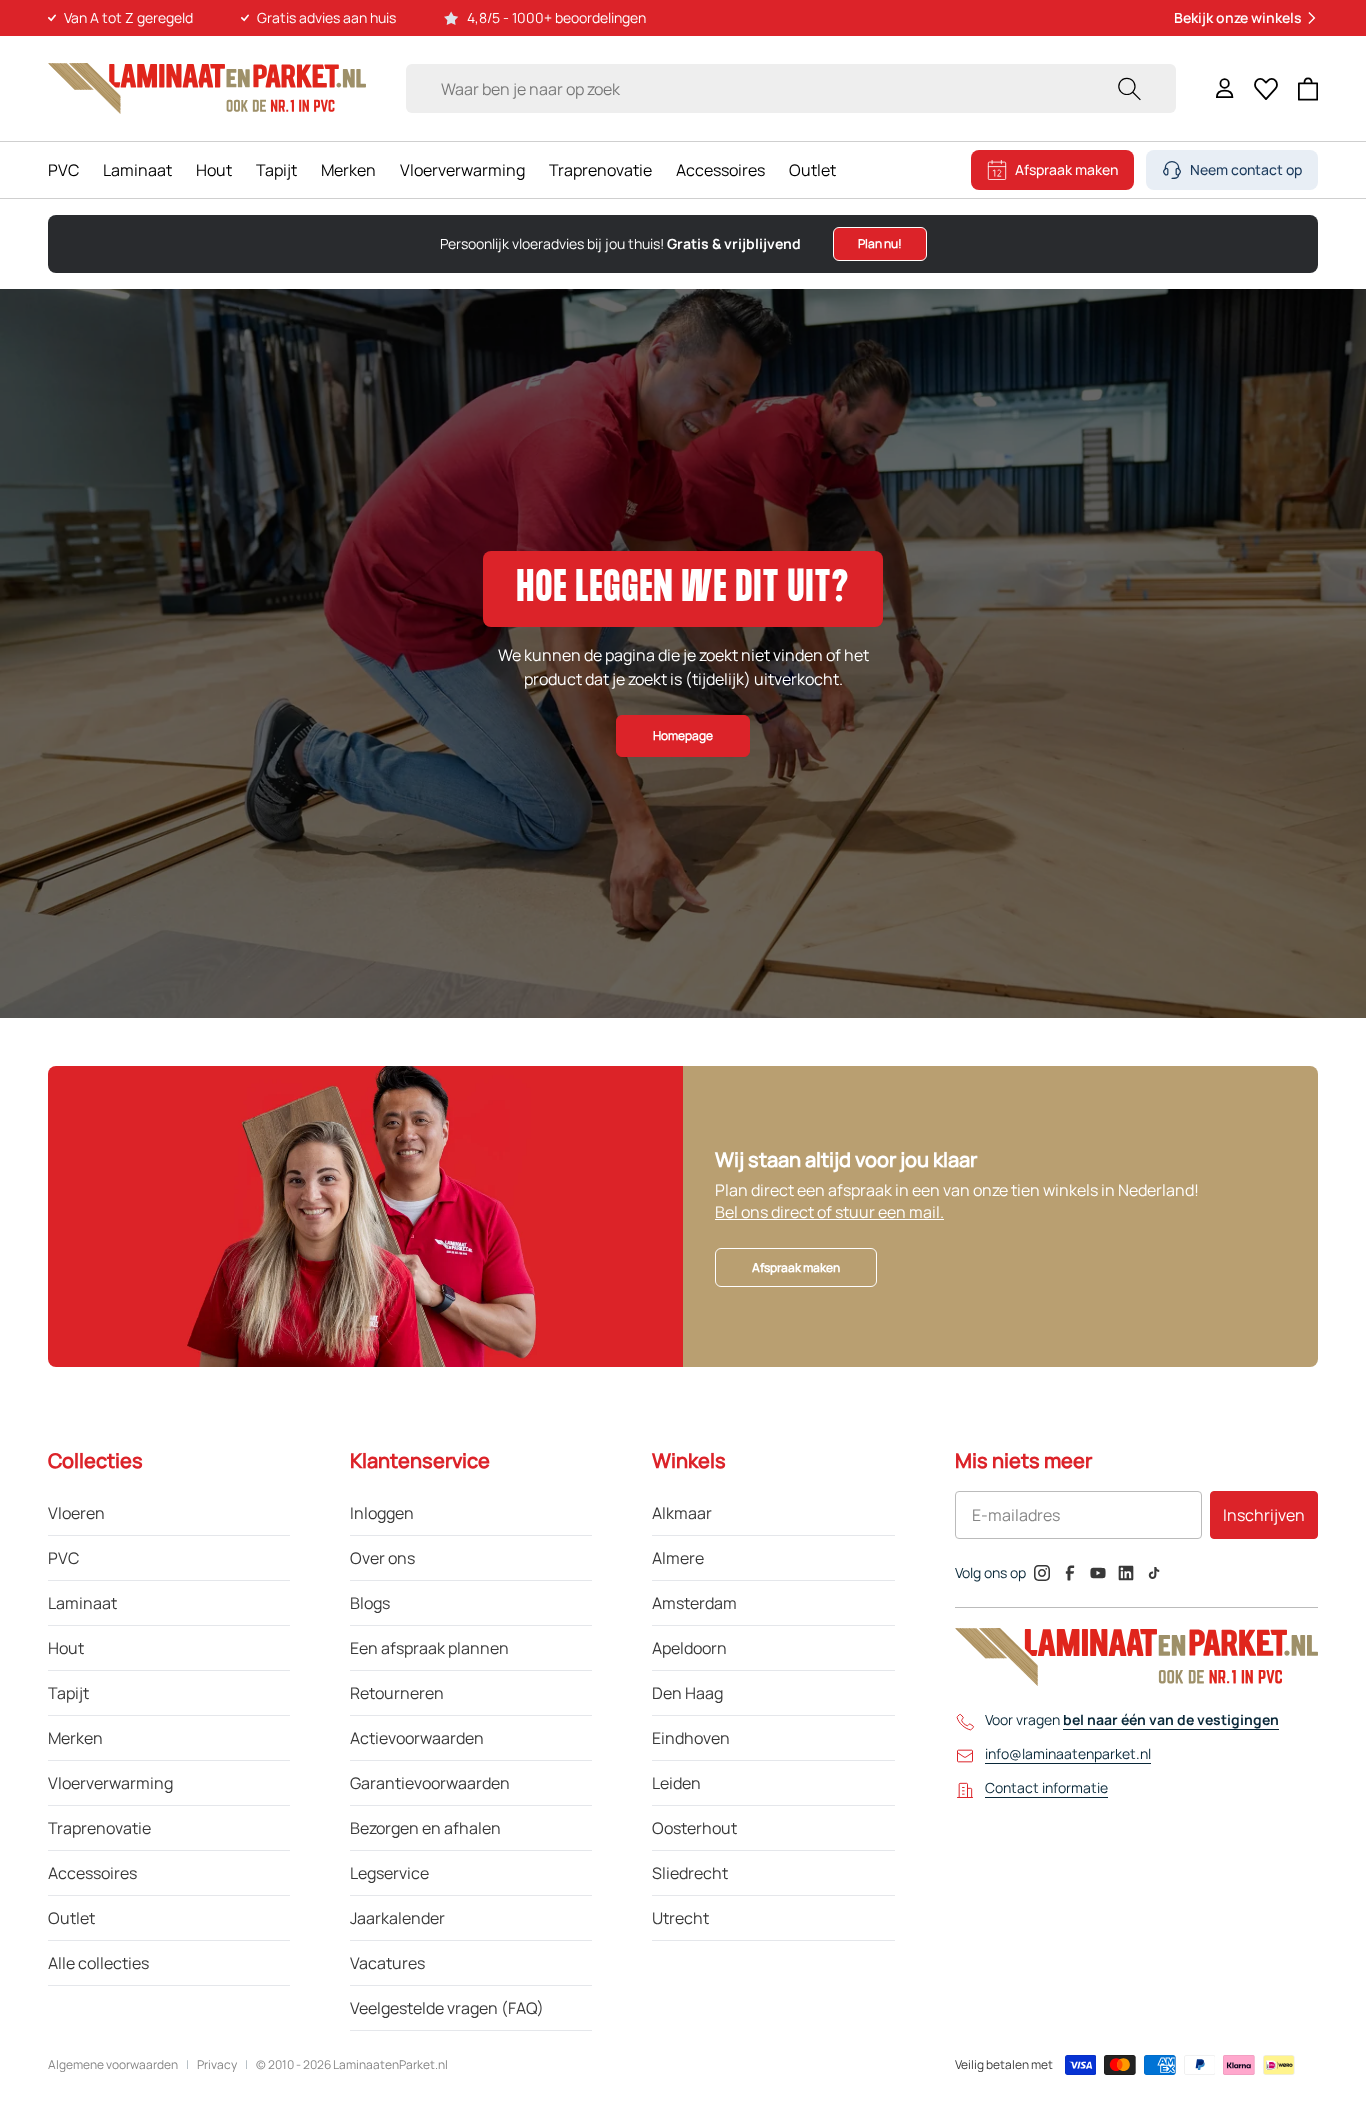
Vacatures (387, 1963)
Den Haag (687, 1693)
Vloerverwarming (462, 170)
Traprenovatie (600, 170)
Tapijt (276, 170)
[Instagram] (1042, 1573)
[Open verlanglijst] (1266, 89)
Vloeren (76, 1513)
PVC (63, 170)
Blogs (370, 1603)
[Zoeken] (1129, 88)
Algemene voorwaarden (113, 2065)
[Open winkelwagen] (1308, 89)
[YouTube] (1098, 1573)
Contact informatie (1046, 1787)
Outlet (812, 170)
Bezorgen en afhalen (425, 1828)
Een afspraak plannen (429, 1648)
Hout (214, 170)
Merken (348, 170)
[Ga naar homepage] (207, 88)
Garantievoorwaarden (430, 1783)
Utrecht (680, 1918)
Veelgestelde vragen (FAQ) (447, 2008)
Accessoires (720, 170)
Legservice (389, 1873)
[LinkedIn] (1126, 1573)
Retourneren (397, 1693)
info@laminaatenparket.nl (1068, 1753)
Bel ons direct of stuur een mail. (829, 1212)
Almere (678, 1558)
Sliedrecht (690, 1873)
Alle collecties (98, 1963)
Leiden (676, 1783)
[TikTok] (1154, 1573)
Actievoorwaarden (417, 1738)
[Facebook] (1070, 1573)
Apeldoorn (689, 1648)
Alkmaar (682, 1513)
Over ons (382, 1558)
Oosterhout (694, 1828)
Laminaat (137, 170)
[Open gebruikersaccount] (1225, 88)
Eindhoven (691, 1738)
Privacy (217, 2065)
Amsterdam (694, 1603)
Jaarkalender (397, 1918)
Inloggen (382, 1513)
